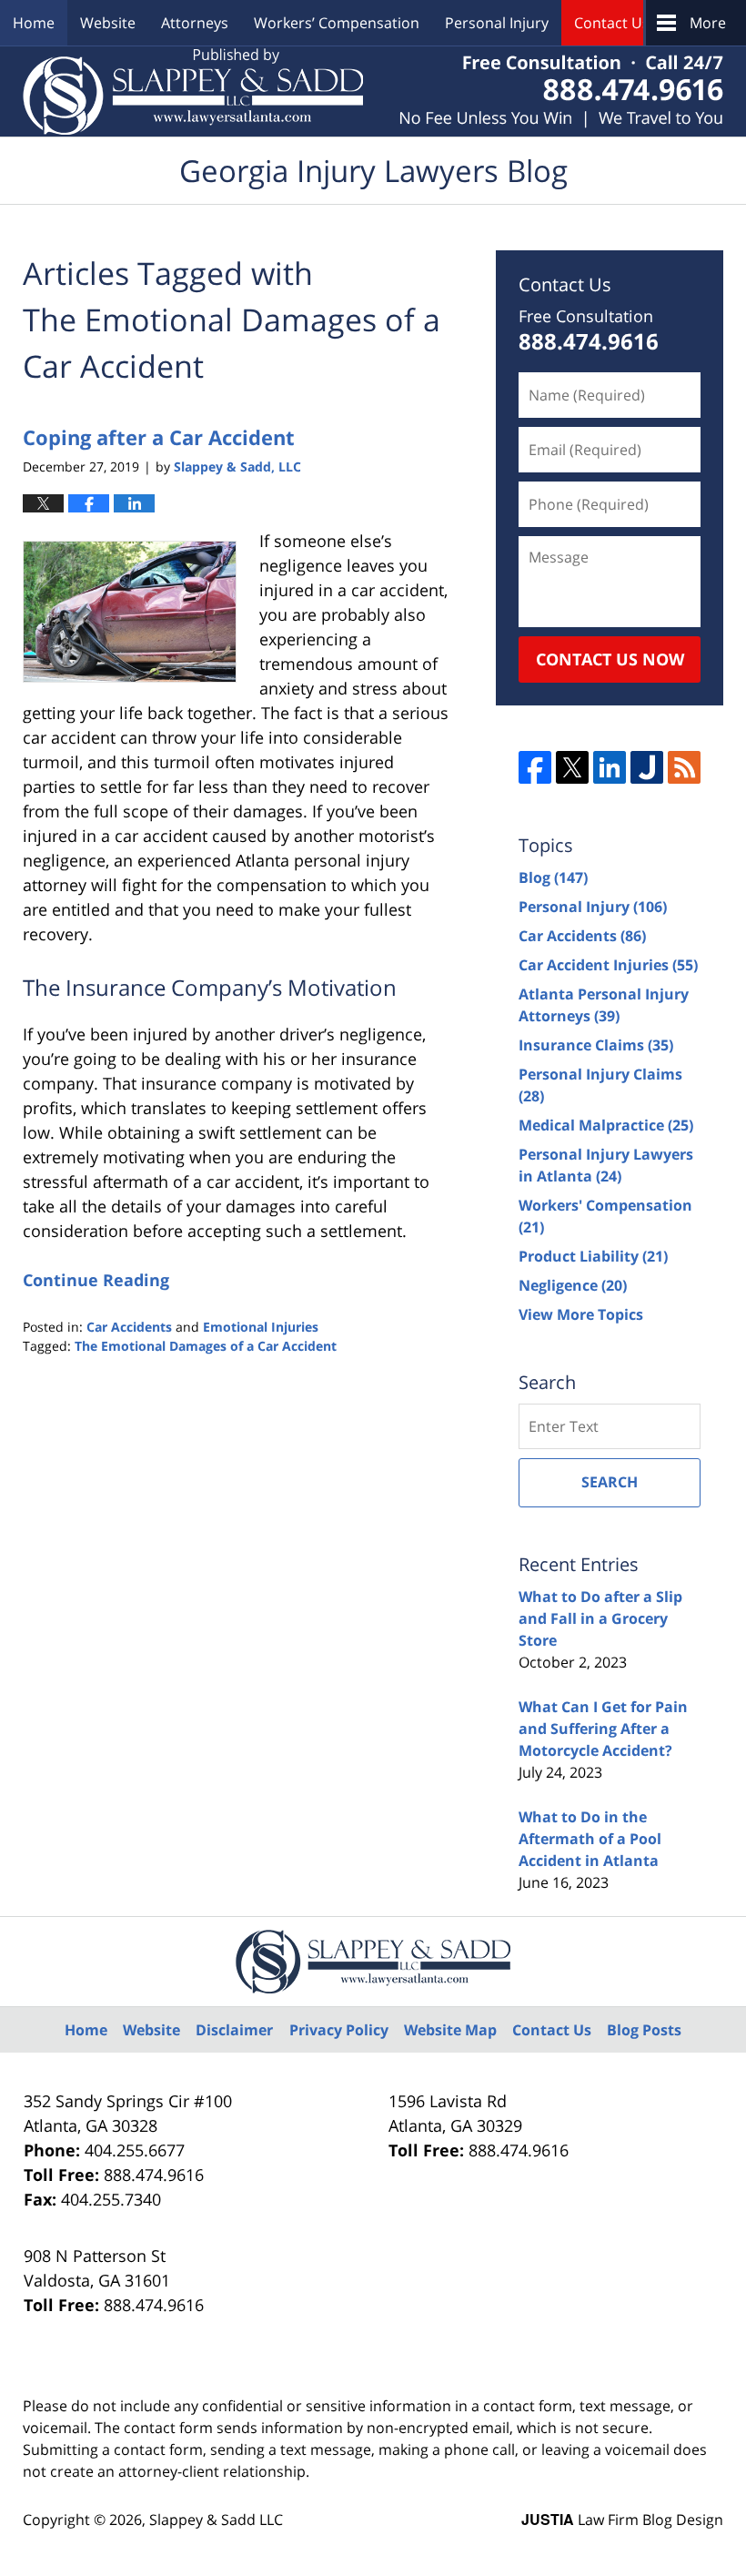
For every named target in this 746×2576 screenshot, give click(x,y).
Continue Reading (96, 1280)
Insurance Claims (596, 1045)
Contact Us (612, 23)
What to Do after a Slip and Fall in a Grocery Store (600, 1618)
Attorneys (195, 23)
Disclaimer (234, 2030)
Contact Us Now (610, 659)
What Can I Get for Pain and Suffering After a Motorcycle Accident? (603, 1729)
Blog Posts (644, 2030)
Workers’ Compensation (337, 23)
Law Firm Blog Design (622, 2520)
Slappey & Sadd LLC (216, 2520)
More (708, 23)
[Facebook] (535, 767)
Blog (553, 877)
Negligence (573, 1285)
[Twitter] (572, 767)
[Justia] (647, 767)
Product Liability (593, 1256)
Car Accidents (129, 1327)
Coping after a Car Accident (159, 437)
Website (108, 23)
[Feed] (684, 767)
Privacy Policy (339, 2030)
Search (610, 1482)
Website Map (450, 2030)
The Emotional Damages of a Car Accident (206, 1346)
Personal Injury (497, 23)
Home (34, 23)
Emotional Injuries (261, 1327)
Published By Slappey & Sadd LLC (561, 91)
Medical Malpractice (606, 1125)
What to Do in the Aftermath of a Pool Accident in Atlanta (590, 1839)
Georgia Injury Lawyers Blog (193, 91)
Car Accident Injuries (608, 965)
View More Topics (581, 1314)
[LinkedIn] (610, 767)
